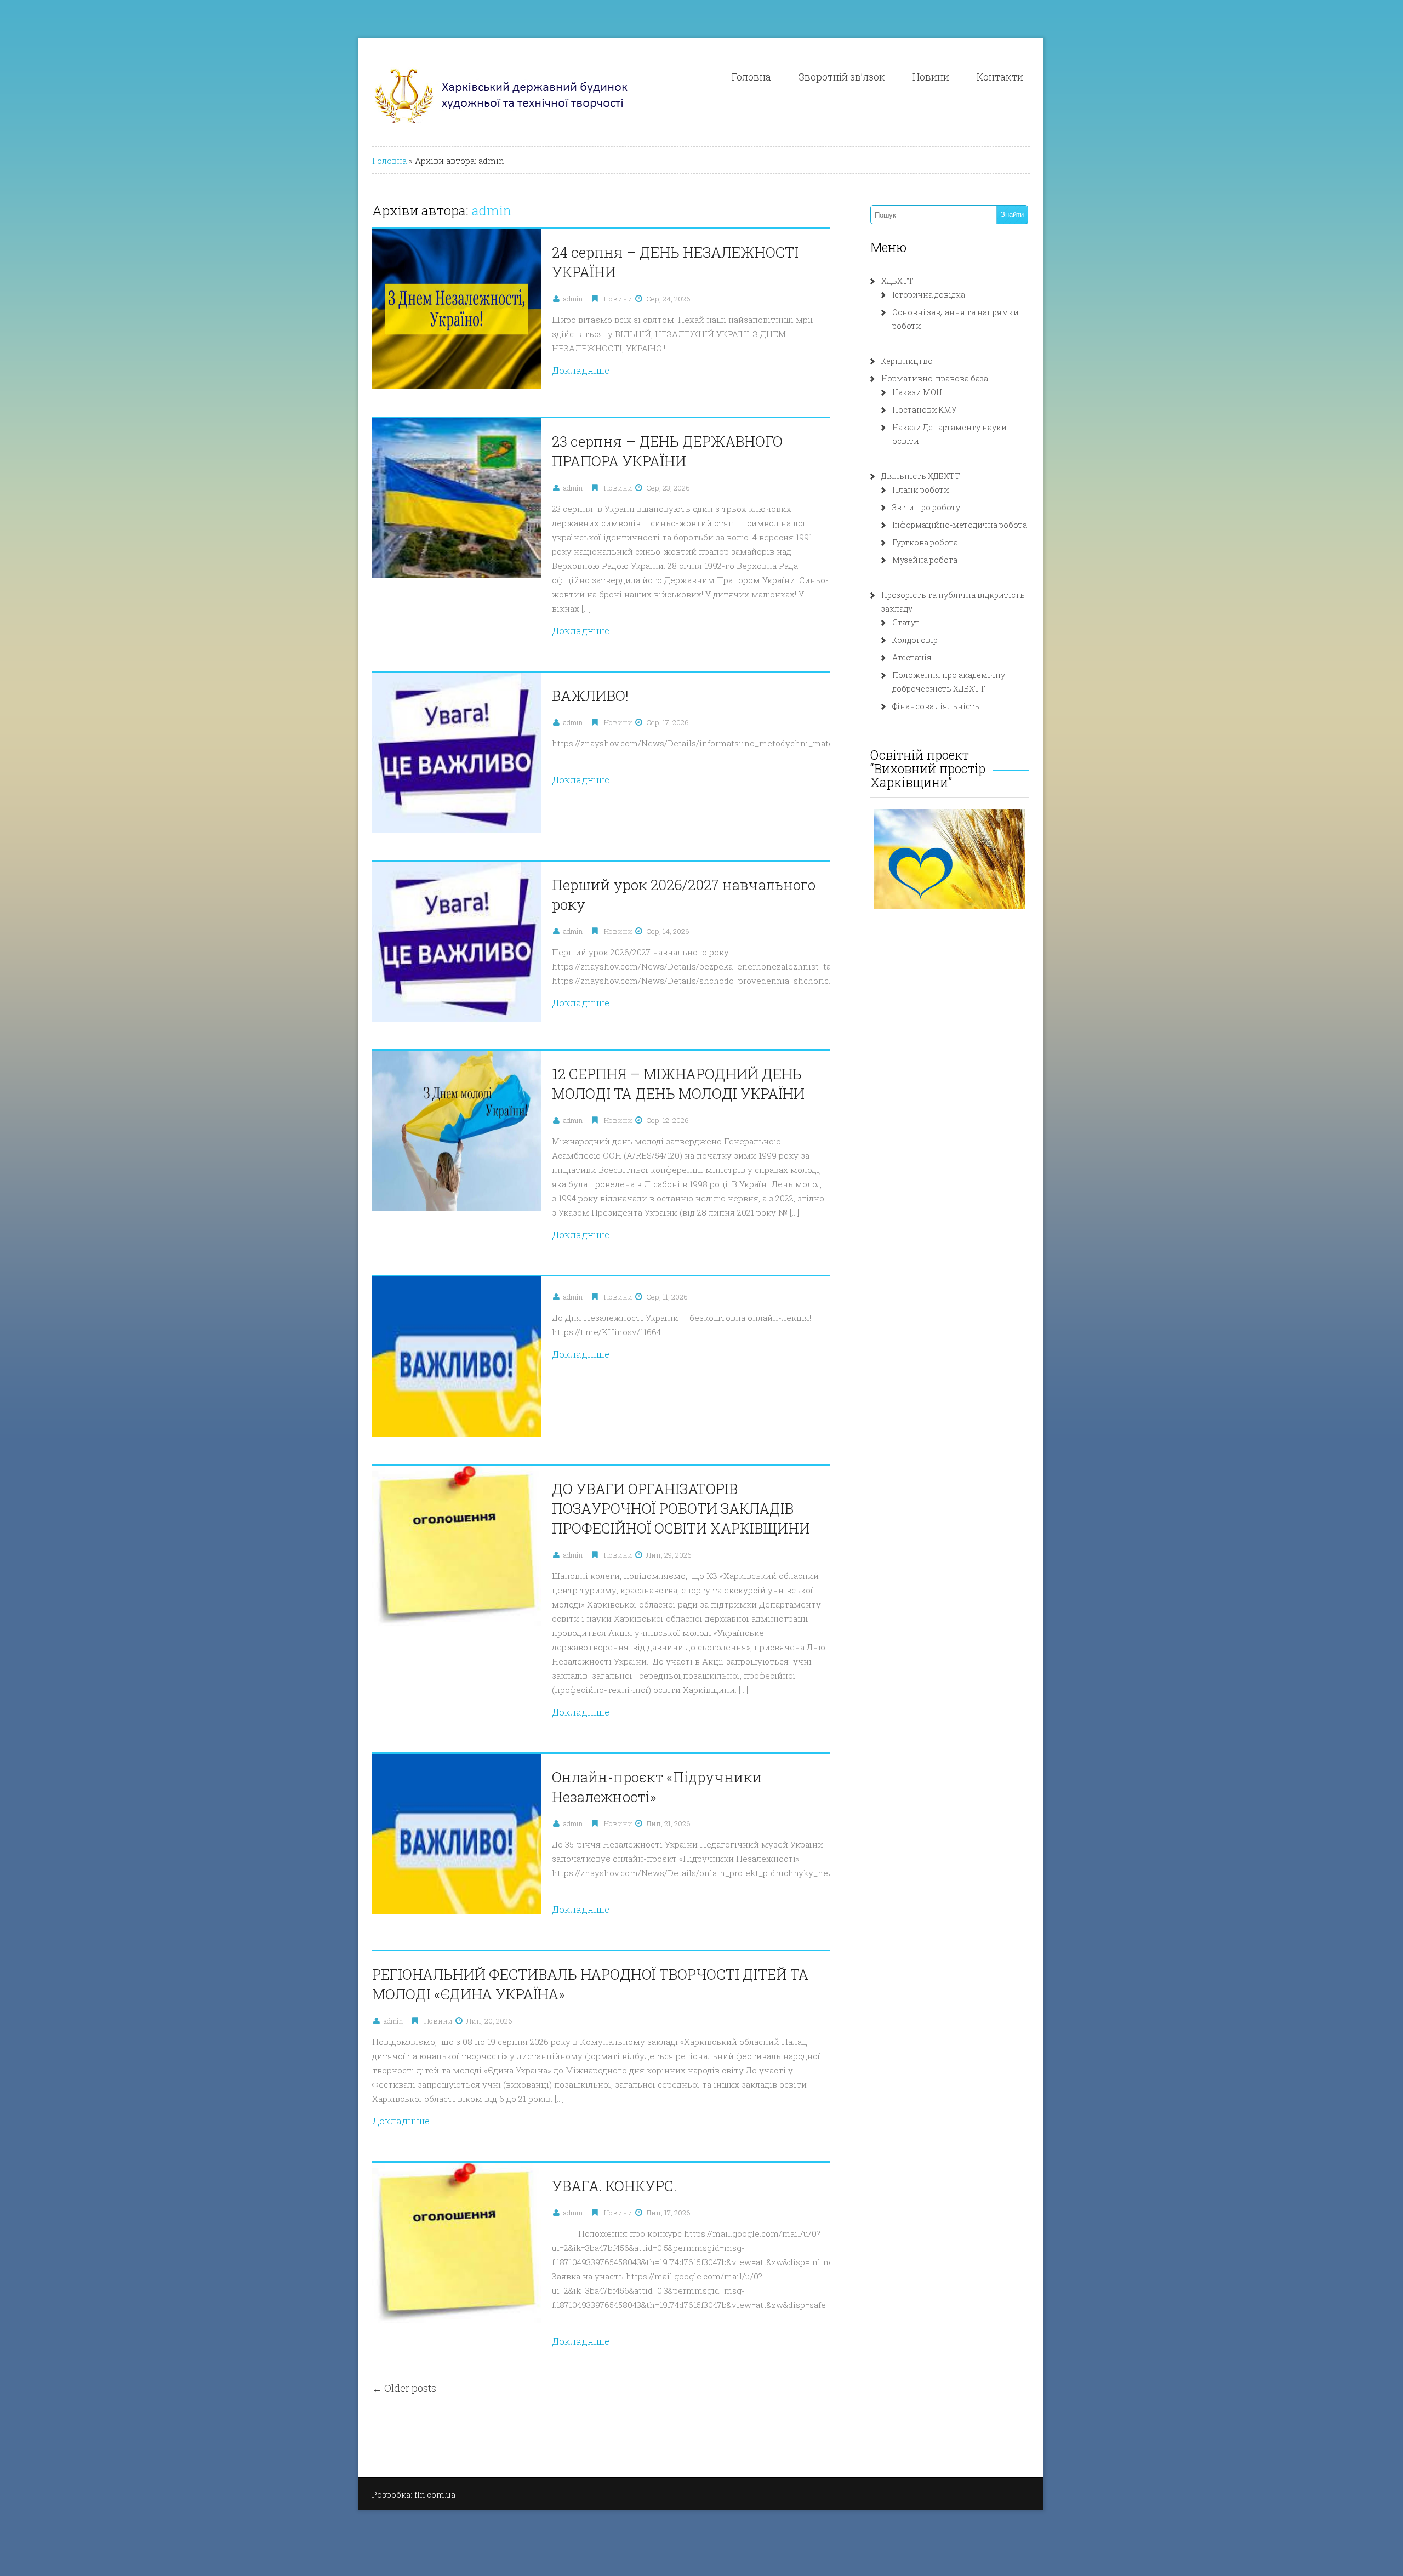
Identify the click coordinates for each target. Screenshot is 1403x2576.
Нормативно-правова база (935, 378)
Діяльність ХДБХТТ (921, 476)
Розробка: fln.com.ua (414, 2494)
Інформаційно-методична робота (960, 525)
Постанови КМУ (925, 410)
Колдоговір (915, 640)
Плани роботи (921, 490)
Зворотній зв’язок (842, 77)
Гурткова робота (925, 542)
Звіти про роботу (926, 507)
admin (492, 210)
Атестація (912, 657)
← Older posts (404, 2388)
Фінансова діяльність (936, 706)
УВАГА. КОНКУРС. (614, 2186)
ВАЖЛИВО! (590, 696)
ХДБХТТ (897, 281)
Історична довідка (929, 295)
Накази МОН (917, 392)
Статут (906, 622)
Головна (751, 77)
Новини (931, 77)
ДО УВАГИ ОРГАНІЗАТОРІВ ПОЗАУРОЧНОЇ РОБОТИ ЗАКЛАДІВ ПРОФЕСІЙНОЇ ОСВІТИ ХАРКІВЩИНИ (681, 1508)
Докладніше (581, 370)
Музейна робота (925, 560)
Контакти (1000, 77)
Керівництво (907, 361)
